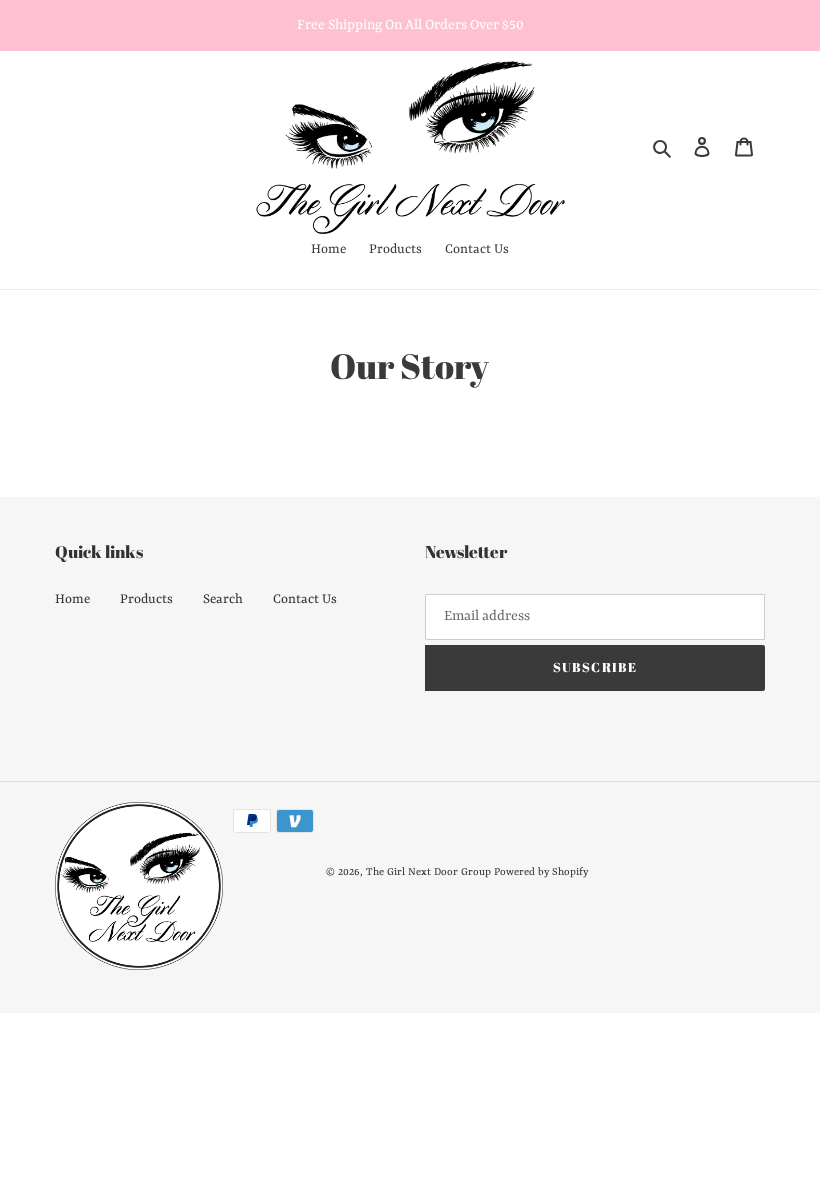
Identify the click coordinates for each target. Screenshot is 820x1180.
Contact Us (305, 599)
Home (72, 599)
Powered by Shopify (541, 872)
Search (223, 599)
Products (146, 599)
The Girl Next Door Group (428, 872)
